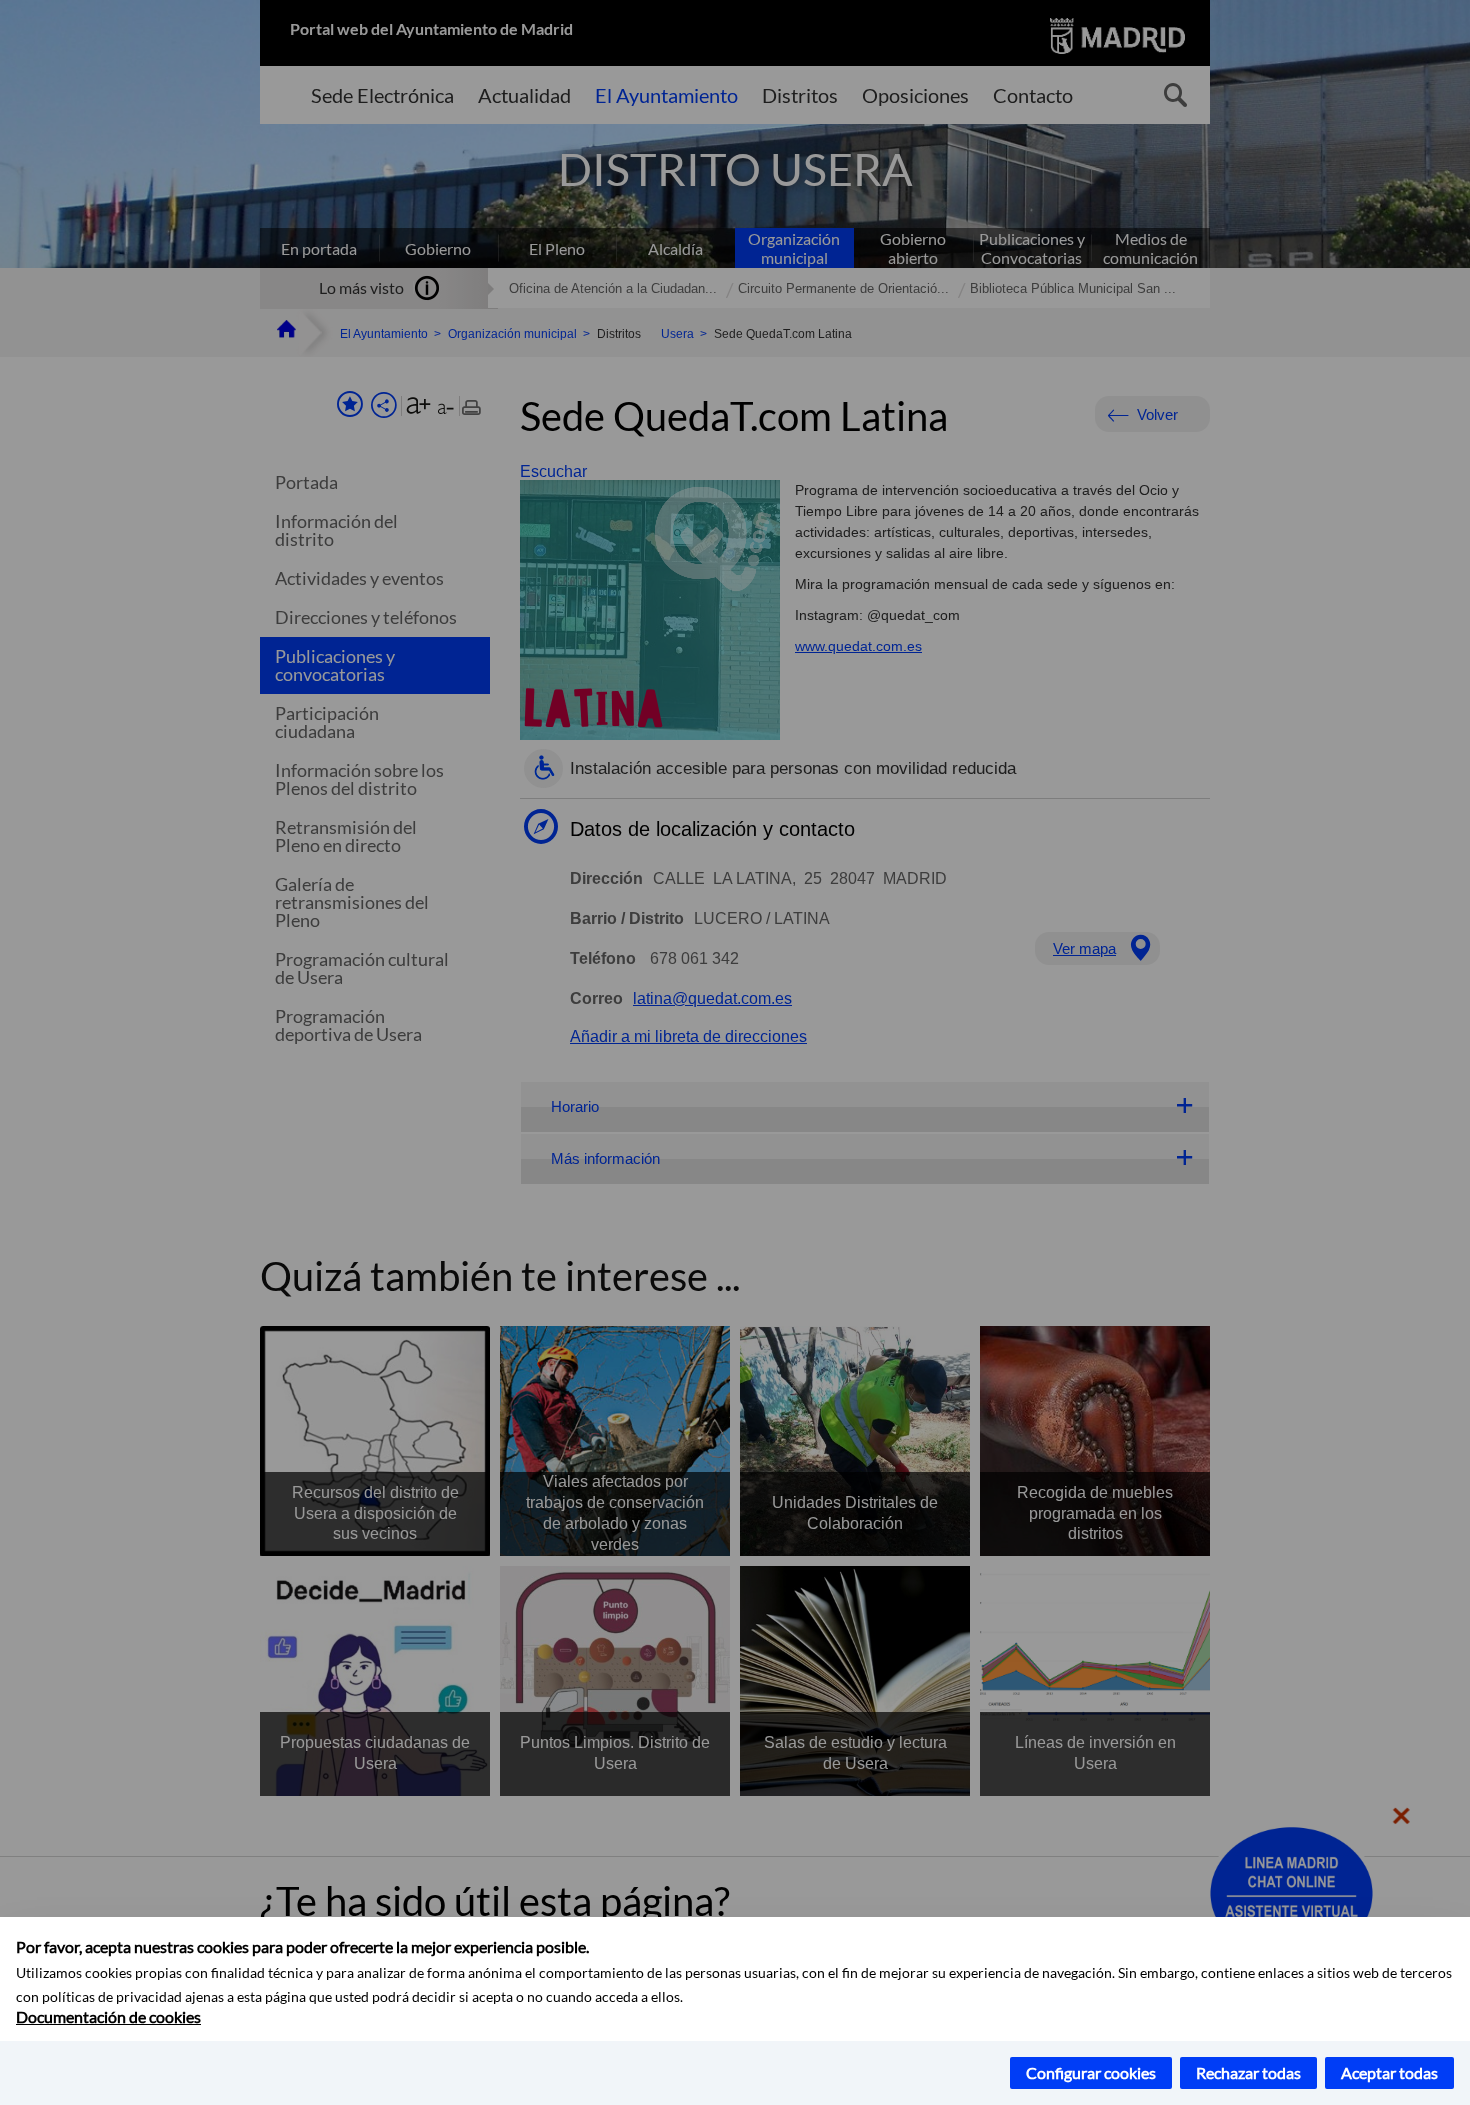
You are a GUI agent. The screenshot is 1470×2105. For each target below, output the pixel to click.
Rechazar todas (1248, 2072)
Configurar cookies (1091, 2072)
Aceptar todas (1389, 2072)
